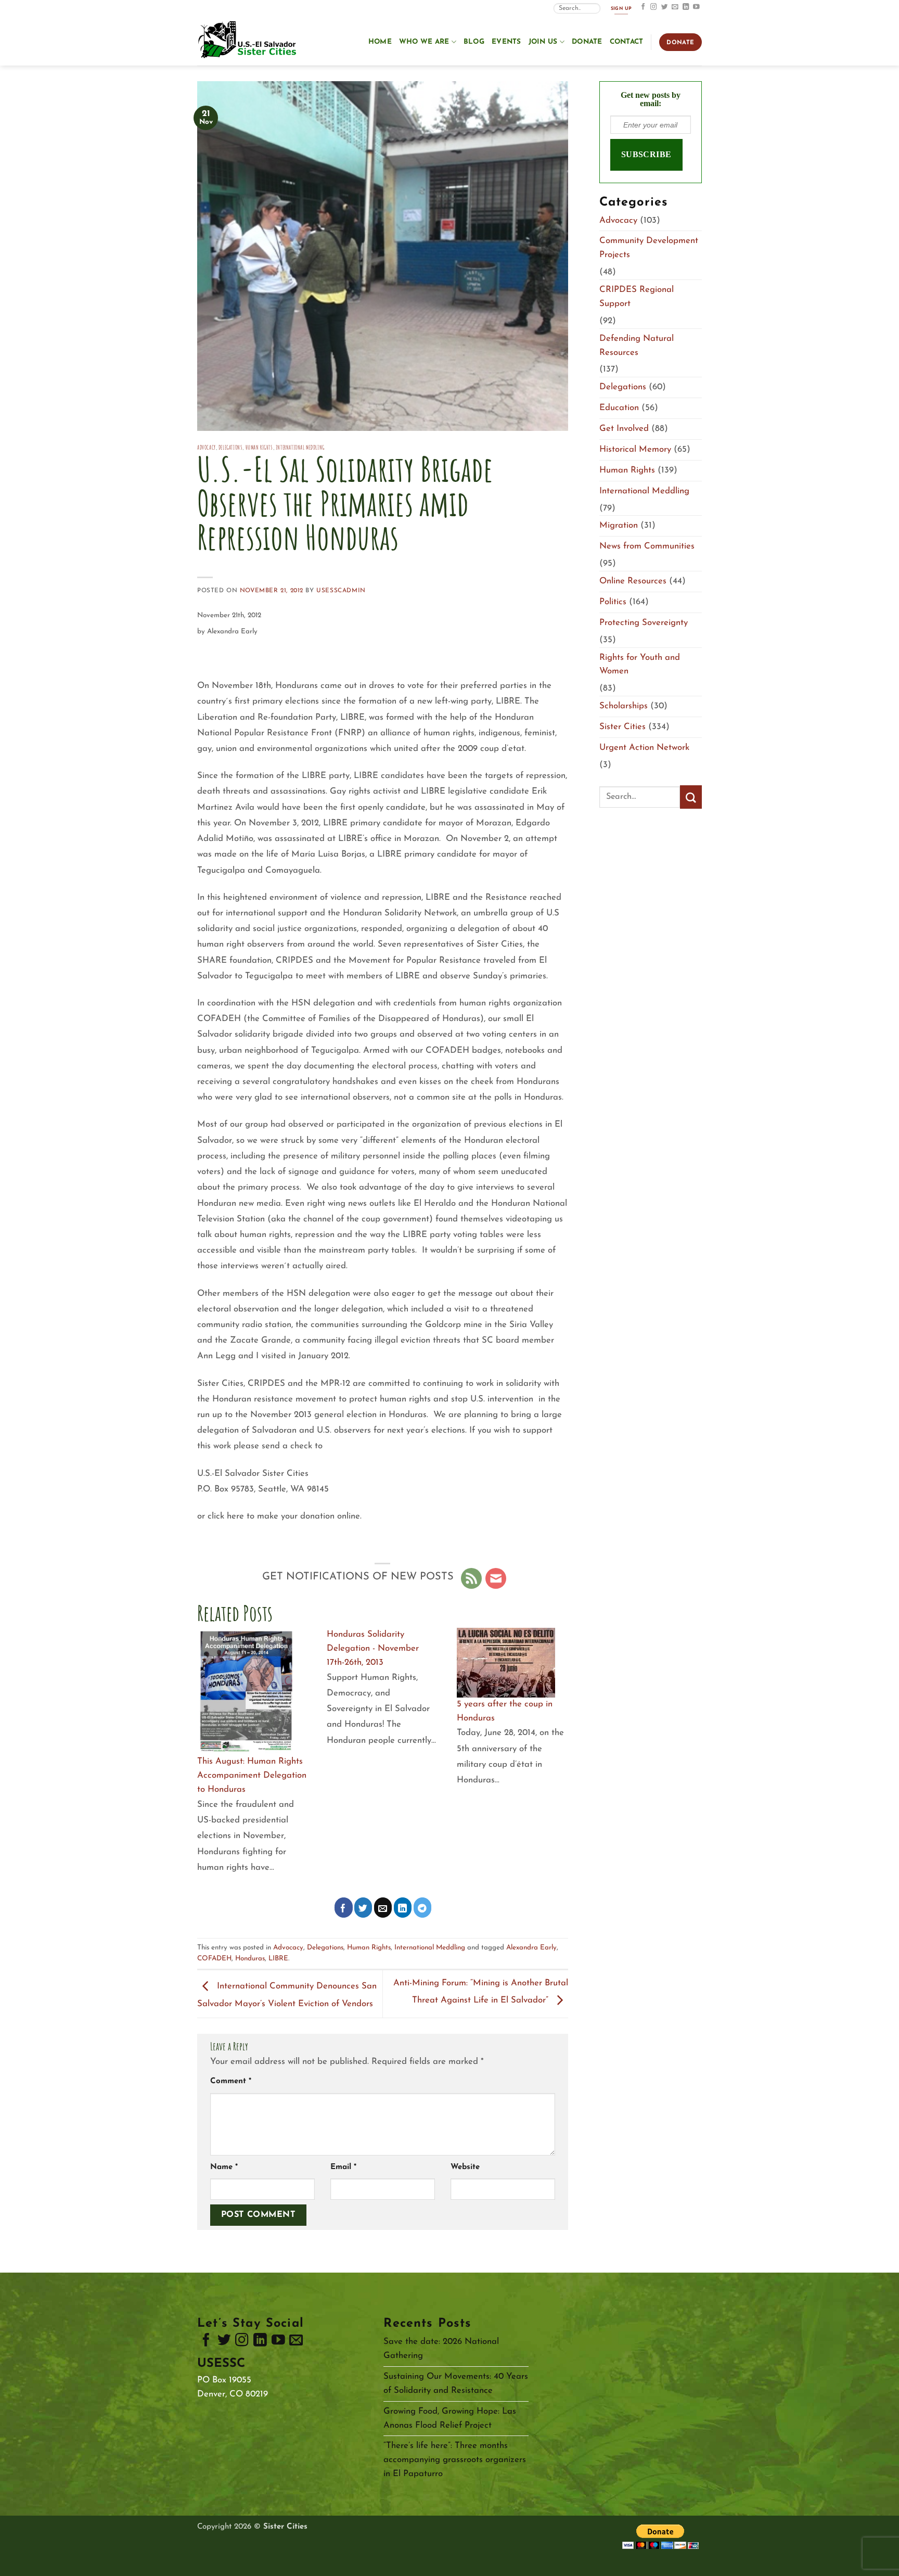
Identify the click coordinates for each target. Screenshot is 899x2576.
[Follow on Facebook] (643, 7)
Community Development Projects (649, 248)
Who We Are (424, 42)
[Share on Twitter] (363, 1908)
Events (506, 42)
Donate (587, 42)
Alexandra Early (531, 1948)
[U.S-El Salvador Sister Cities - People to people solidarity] (249, 41)
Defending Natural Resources (637, 346)
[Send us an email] (675, 7)
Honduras (250, 1959)
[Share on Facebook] (344, 1908)
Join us (543, 42)
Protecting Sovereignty (644, 623)
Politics (613, 602)
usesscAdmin (341, 591)
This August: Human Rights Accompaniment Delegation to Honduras (252, 1775)
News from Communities (647, 546)
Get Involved (624, 429)
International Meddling (300, 447)
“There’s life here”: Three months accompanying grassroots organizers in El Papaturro (455, 2460)
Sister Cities (622, 727)
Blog (474, 42)
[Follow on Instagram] (654, 7)
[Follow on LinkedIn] (686, 7)
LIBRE (278, 1959)
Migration (619, 525)
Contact (627, 42)
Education (619, 408)
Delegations (230, 447)
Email (343, 2167)
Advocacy (207, 447)
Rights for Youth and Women (640, 665)
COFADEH (214, 1959)
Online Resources (633, 581)
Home (380, 42)
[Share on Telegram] (423, 1908)
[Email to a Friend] (383, 1908)
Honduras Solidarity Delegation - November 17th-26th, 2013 (373, 1648)
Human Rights (259, 447)
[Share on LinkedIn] (403, 1908)
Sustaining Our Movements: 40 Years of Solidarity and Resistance (456, 2383)
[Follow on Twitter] (665, 7)
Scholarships (624, 706)
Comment (231, 2081)
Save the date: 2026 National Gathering (441, 2349)
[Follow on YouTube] (696, 7)
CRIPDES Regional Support (637, 297)
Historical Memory (635, 449)
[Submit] (691, 797)
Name (224, 2167)
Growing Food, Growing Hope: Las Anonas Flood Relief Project (450, 2418)
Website (465, 2167)
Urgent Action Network (644, 748)
